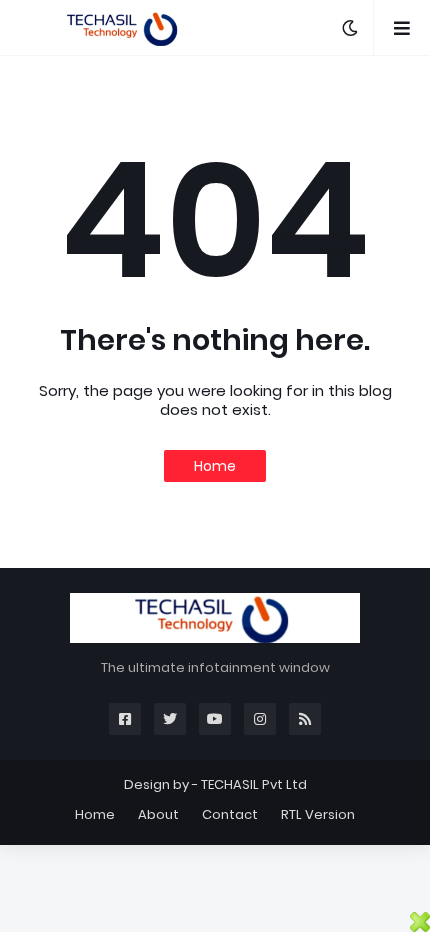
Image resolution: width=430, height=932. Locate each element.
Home (215, 466)
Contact (230, 814)
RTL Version (318, 814)
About (158, 814)
